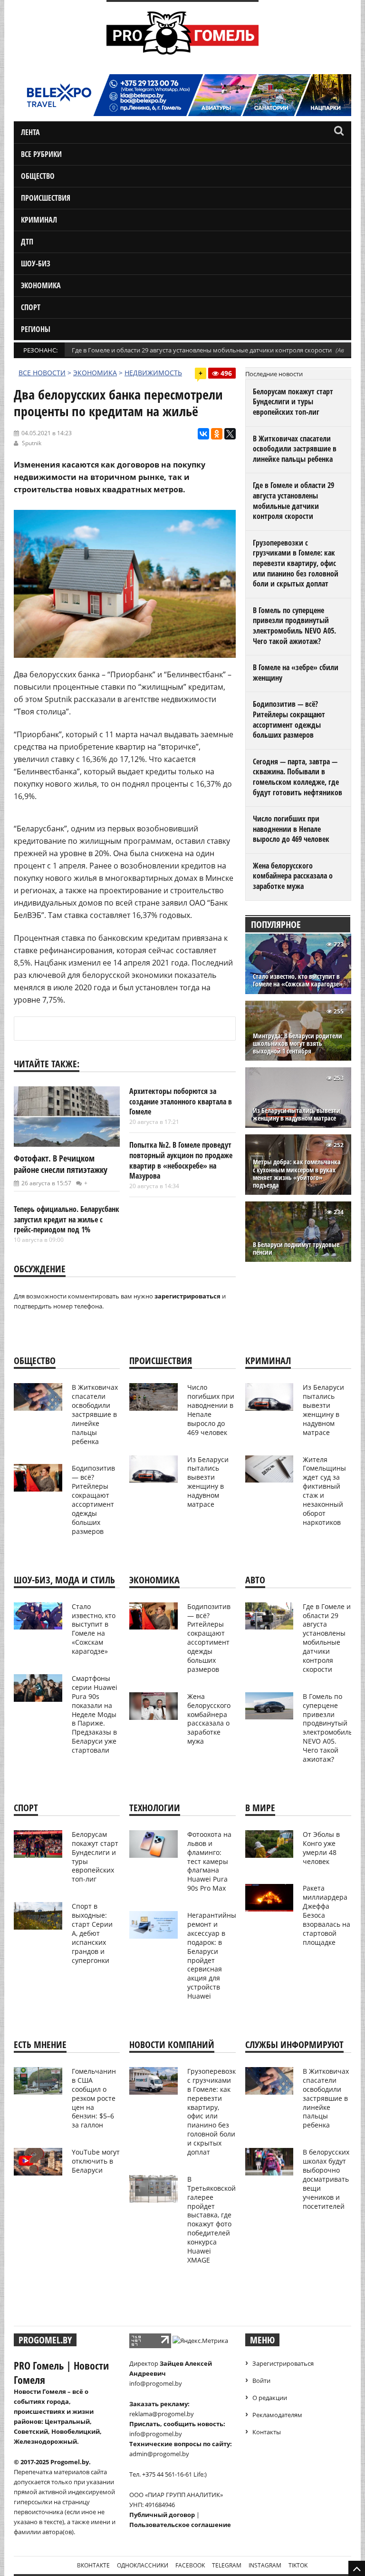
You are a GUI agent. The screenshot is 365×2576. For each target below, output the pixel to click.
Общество (38, 176)
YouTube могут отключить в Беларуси (96, 2161)
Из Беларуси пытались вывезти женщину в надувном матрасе (297, 1114)
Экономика (41, 285)
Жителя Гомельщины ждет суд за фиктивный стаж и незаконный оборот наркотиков (324, 1491)
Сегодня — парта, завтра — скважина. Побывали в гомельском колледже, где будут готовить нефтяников (298, 777)
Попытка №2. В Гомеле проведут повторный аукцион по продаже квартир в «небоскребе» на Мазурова (181, 1160)
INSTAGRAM (265, 2565)
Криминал (39, 220)
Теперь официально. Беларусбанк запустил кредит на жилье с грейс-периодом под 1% (67, 1219)
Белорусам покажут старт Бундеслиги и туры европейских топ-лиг (293, 402)
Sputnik (32, 443)
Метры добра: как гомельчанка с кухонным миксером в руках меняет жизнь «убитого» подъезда (297, 1174)
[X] (230, 434)
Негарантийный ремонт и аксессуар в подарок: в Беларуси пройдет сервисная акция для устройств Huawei (214, 1956)
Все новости (42, 373)
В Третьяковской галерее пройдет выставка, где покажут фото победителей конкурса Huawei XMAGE (211, 2220)
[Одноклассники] (217, 434)
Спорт (31, 307)
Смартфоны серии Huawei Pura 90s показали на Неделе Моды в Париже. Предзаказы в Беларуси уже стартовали (95, 1714)
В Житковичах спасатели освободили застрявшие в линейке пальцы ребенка (295, 449)
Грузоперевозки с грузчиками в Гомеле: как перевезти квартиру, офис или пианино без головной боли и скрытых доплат (296, 563)
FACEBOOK (190, 2565)
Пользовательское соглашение (180, 2525)
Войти (261, 2381)
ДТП (27, 242)
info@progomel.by (156, 2383)
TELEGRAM (227, 2565)
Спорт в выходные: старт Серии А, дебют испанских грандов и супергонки (92, 1933)
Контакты (267, 2432)
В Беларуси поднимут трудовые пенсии (296, 1249)
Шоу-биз (36, 263)
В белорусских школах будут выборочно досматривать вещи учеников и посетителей (326, 2179)
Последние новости (274, 374)
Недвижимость (153, 373)
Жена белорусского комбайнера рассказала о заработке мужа (293, 876)
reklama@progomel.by (162, 2414)
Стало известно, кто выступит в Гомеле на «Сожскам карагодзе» (298, 980)
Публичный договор (162, 2515)
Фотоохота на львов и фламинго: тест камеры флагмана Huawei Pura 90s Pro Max (209, 1861)
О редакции (270, 2398)
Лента (30, 132)
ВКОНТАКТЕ (93, 2565)
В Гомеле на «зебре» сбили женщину (296, 673)
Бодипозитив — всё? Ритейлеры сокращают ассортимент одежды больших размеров (289, 719)
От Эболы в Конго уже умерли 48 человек (321, 1848)
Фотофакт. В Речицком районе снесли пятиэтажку (61, 1164)
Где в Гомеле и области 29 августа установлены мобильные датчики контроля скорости (202, 350)
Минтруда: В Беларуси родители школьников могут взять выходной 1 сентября (298, 1044)
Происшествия (46, 198)
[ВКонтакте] (203, 434)
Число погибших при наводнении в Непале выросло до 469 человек (291, 829)
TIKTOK (298, 2565)
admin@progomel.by (159, 2454)
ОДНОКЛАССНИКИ (143, 2565)
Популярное (276, 924)
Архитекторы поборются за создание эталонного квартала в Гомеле (181, 1101)
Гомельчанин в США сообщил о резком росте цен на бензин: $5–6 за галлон (94, 2098)
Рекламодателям (277, 2415)
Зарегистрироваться (283, 2363)
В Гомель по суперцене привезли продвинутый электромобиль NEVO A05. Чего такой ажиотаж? (294, 626)
